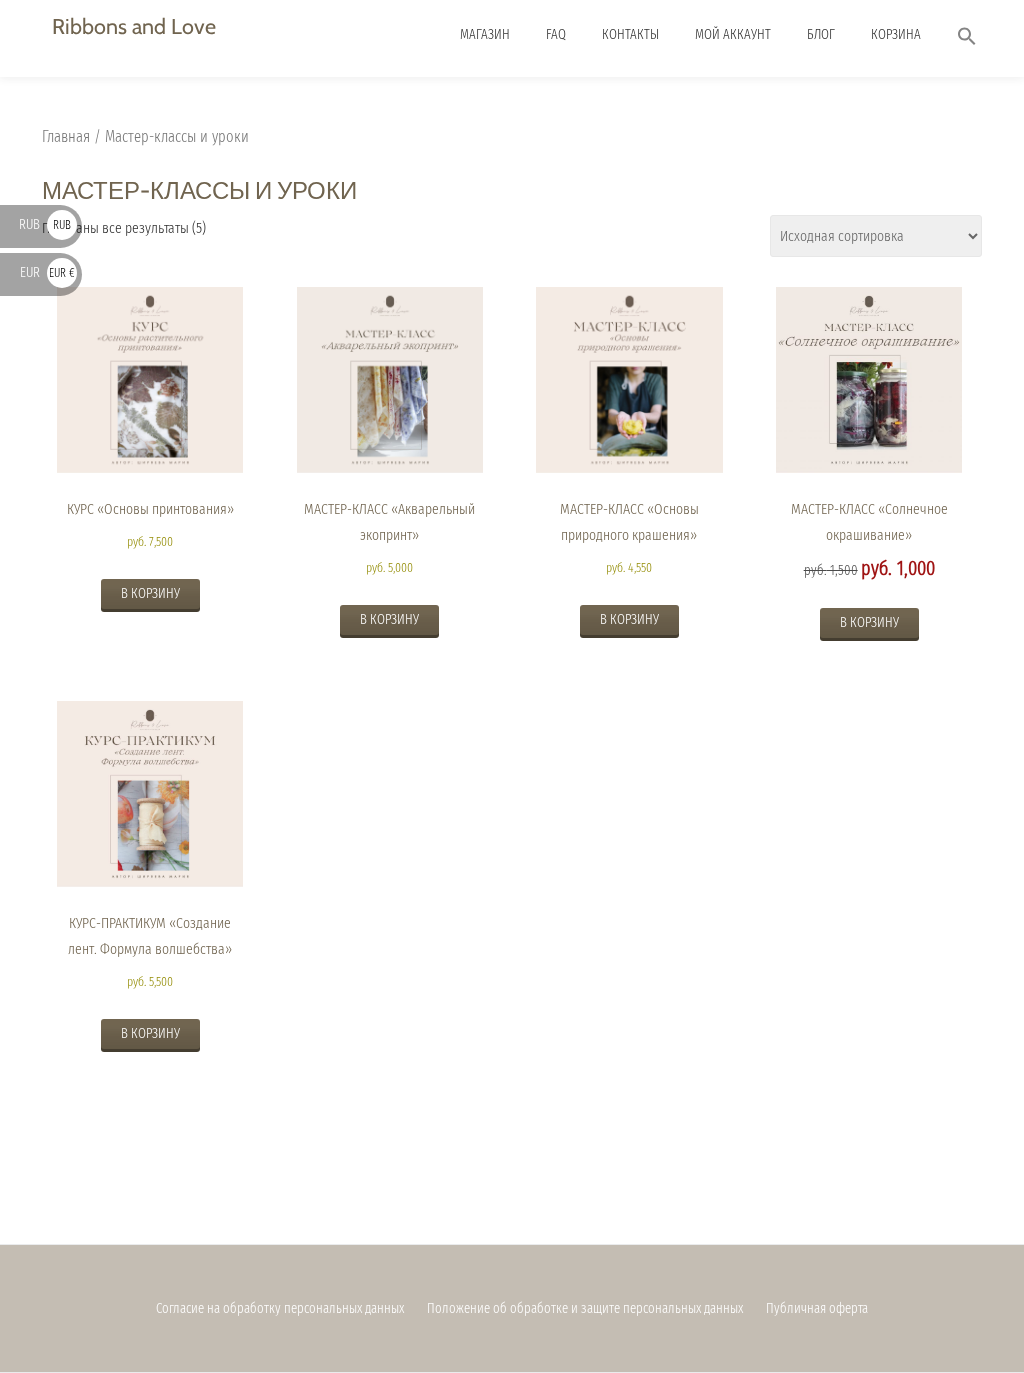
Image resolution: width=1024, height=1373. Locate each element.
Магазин (485, 34)
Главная (66, 136)
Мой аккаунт (733, 34)
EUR (47, 272)
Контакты (630, 34)
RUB (45, 224)
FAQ (556, 34)
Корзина (896, 34)
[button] (967, 38)
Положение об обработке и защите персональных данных (585, 1308)
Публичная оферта (817, 1308)
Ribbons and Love (134, 26)
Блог (821, 34)
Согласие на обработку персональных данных (280, 1308)
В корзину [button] (150, 593)
